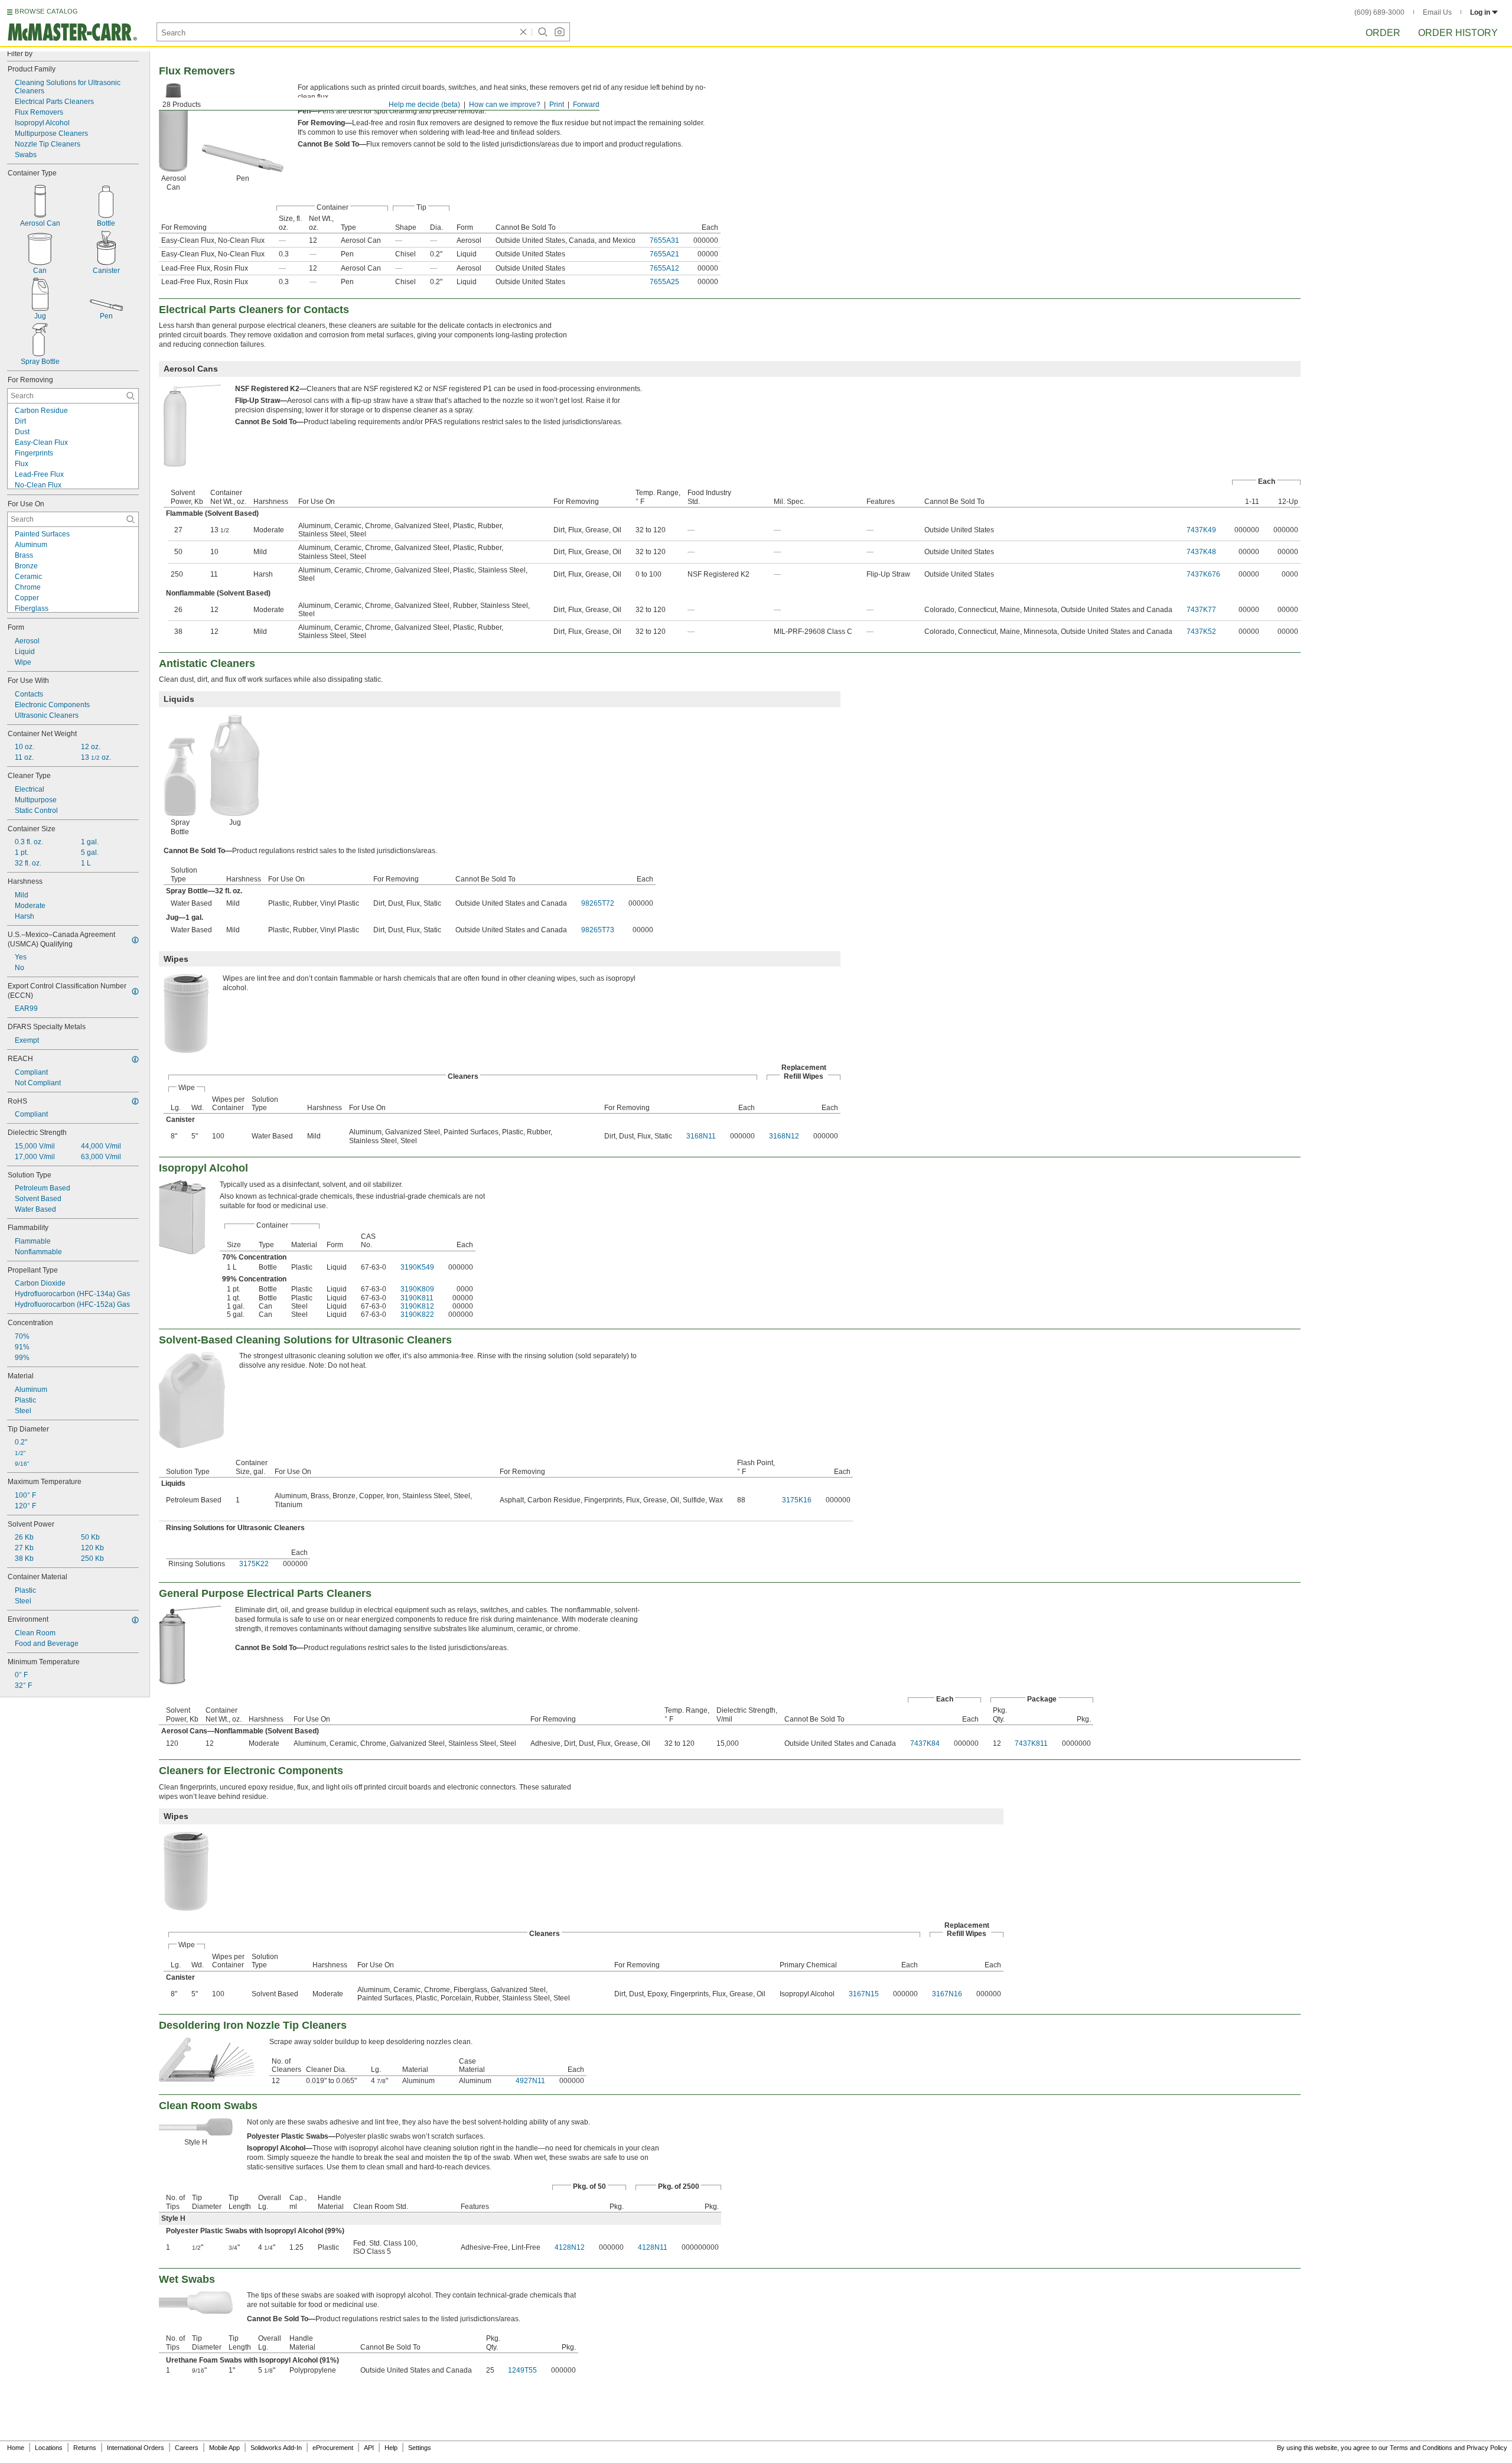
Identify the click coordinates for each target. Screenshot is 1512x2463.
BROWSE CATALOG (46, 11)
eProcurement (333, 2448)
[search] (131, 396)
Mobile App (224, 2448)
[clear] (523, 32)
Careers (187, 2448)
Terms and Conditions (1421, 2448)
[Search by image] (559, 32)
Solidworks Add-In (276, 2448)
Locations (49, 2448)
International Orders (136, 2448)
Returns (85, 2448)
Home (16, 2448)
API (369, 2448)
